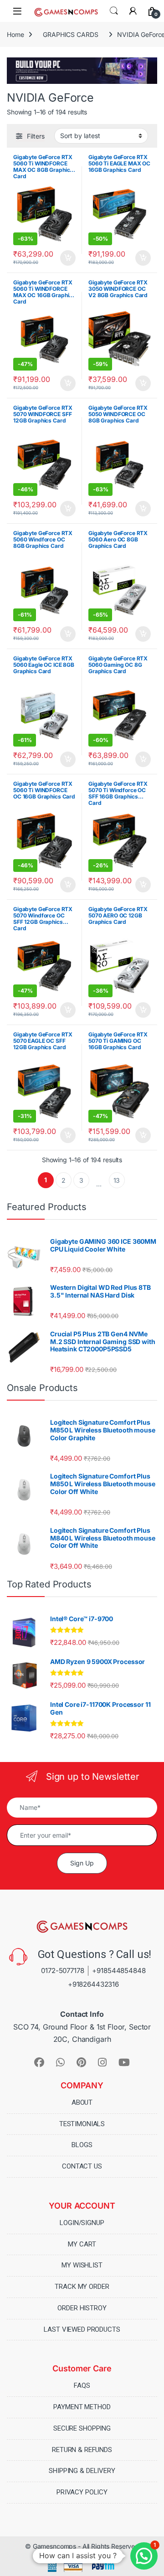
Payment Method (82, 2407)
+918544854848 (119, 1971)
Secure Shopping (82, 2428)
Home (15, 34)
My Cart (82, 2244)
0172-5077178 (62, 1971)
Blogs (82, 2145)
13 (117, 1180)
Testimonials (82, 2124)
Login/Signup (82, 2223)
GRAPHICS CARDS (70, 34)
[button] (144, 2556)
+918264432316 (93, 1984)
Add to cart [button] (68, 258)
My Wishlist (82, 2265)
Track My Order (82, 2287)
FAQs (82, 2385)
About (82, 2102)
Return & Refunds (82, 2450)
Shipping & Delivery (82, 2471)
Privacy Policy (82, 2492)
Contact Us (82, 2166)
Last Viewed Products (82, 2329)
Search (114, 11)
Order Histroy (82, 2308)
